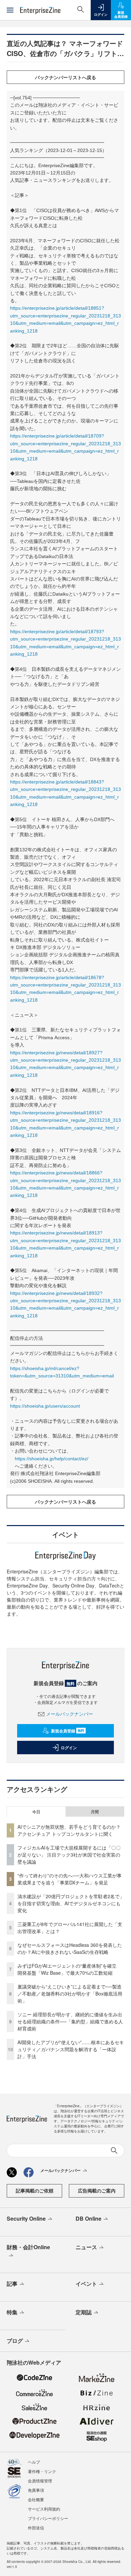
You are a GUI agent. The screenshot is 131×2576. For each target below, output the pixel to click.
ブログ (15, 2341)
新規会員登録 (68, 1731)
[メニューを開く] (10, 10)
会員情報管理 (40, 2481)
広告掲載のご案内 (97, 2190)
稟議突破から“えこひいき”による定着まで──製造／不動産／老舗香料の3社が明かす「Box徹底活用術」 (70, 1993)
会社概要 (36, 2499)
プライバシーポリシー (48, 2518)
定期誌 (84, 2312)
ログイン (69, 1748)
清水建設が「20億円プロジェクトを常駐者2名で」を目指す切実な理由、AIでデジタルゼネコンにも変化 (71, 1903)
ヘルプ (34, 2462)
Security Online (26, 2218)
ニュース (86, 2247)
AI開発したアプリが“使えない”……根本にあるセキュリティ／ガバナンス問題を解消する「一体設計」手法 (71, 2049)
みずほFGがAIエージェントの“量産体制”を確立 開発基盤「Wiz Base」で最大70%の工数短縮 (69, 1969)
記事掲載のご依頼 (35, 2190)
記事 (12, 2284)
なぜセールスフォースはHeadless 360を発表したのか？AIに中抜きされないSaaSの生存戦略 (70, 1948)
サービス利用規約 (44, 2509)
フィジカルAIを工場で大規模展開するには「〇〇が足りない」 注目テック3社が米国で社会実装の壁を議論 (69, 1855)
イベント (86, 2284)
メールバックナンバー (70, 1714)
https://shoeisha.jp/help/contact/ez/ (52, 1459)
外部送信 (36, 2528)
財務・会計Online (28, 2247)
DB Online (89, 2218)
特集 (12, 2312)
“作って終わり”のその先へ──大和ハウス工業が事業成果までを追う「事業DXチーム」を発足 (70, 1879)
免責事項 (36, 2490)
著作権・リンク (42, 2471)
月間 (95, 1812)
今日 (36, 1812)
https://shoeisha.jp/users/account (45, 1406)
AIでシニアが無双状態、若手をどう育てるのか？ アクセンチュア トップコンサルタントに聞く (69, 1830)
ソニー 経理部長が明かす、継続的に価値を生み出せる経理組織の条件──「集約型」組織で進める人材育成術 (70, 2021)
